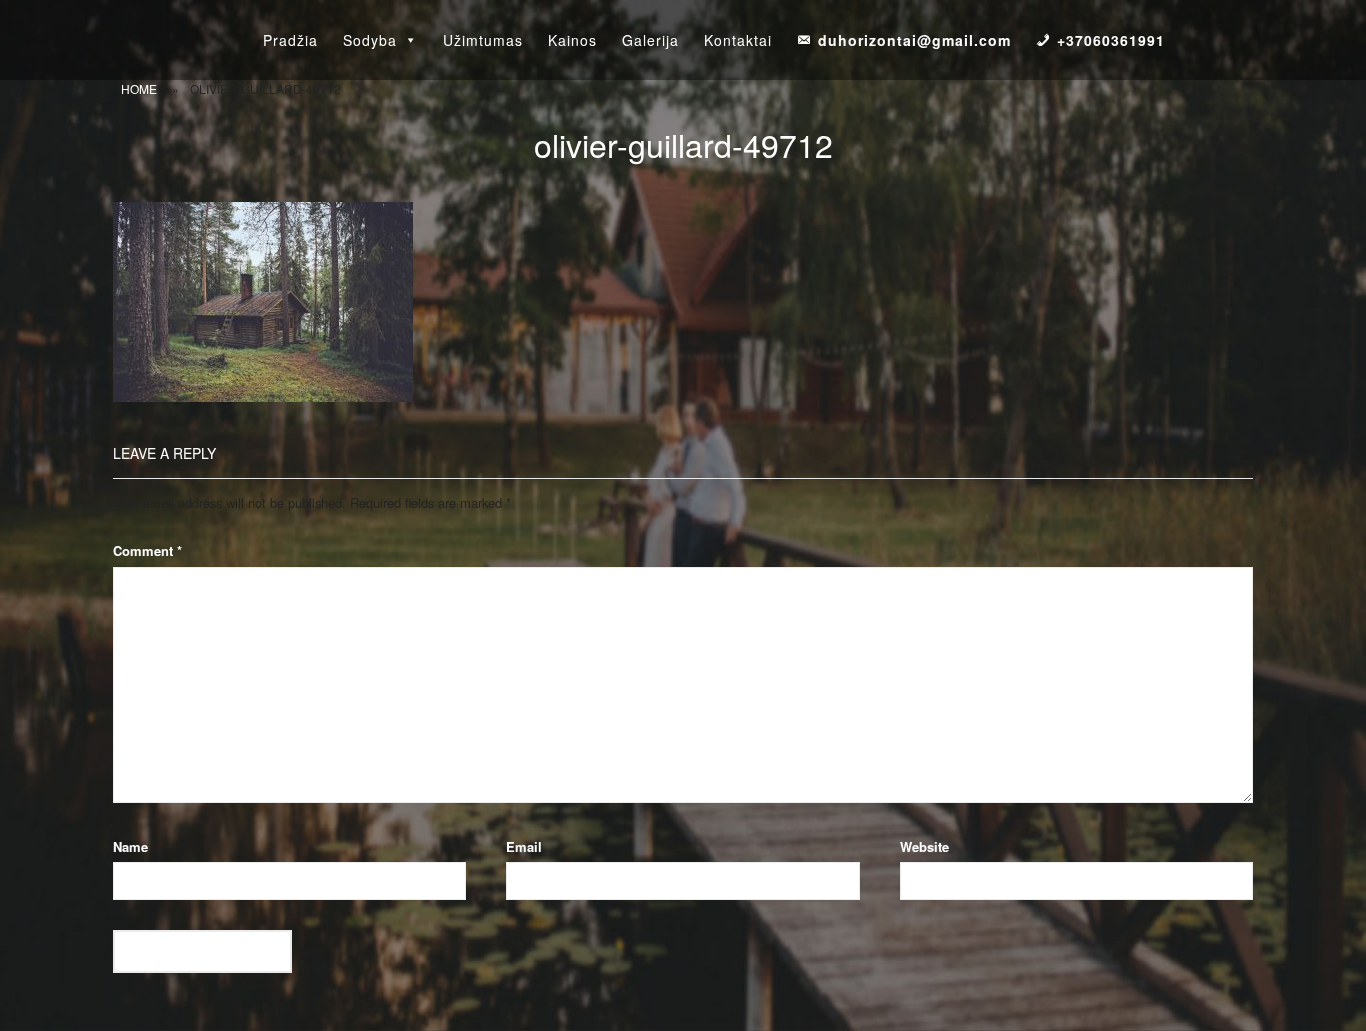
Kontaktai (738, 40)
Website (924, 846)
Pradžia (290, 40)
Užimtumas (483, 40)
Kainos (572, 40)
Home (139, 88)
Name (130, 846)
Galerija (650, 40)
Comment (147, 550)
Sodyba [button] (370, 40)
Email (524, 846)
